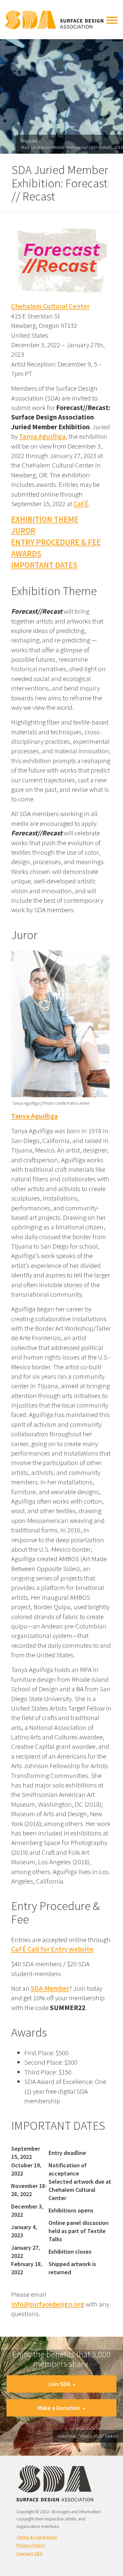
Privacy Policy (31, 2545)
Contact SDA (29, 2553)
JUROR (23, 531)
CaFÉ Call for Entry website (52, 1949)
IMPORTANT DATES (44, 565)
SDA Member (50, 1988)
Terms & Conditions (37, 2537)
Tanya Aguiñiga (42, 436)
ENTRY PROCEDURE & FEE (56, 542)
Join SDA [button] (59, 2384)
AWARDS (26, 554)
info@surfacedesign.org (48, 2304)
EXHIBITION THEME (45, 519)
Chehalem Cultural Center (50, 306)
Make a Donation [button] (59, 2408)
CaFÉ (81, 504)
